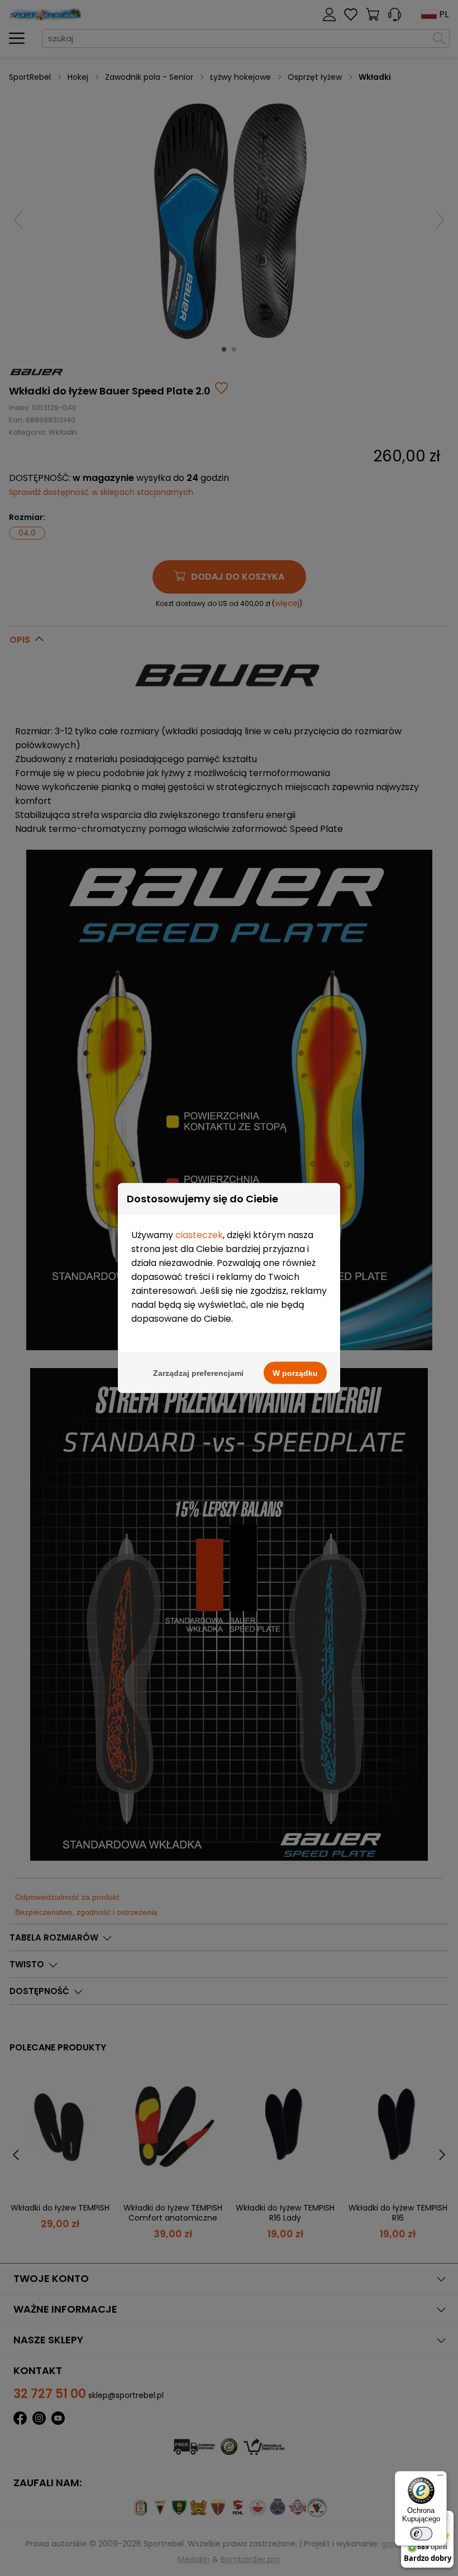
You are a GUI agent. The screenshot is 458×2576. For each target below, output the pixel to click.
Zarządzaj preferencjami (198, 1373)
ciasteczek (199, 1235)
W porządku (295, 1373)
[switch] (421, 2534)
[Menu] (440, 2478)
